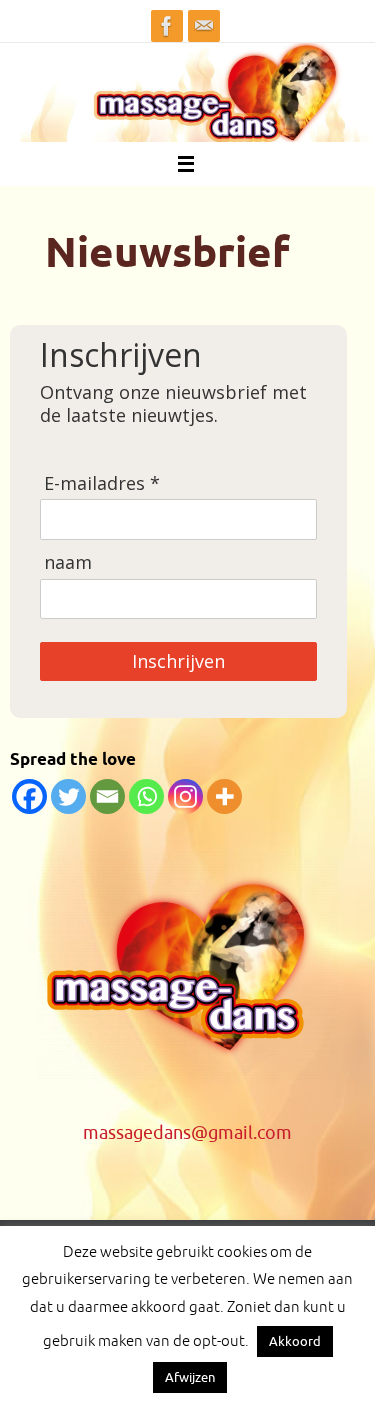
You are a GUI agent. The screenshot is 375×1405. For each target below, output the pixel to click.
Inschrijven (178, 661)
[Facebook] (167, 26)
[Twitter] (68, 796)
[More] (224, 796)
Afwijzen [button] (190, 1377)
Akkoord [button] (295, 1341)
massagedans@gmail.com (187, 1133)
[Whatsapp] (146, 796)
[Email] (107, 796)
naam (68, 562)
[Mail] (204, 26)
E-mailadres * (102, 483)
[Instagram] (185, 796)
